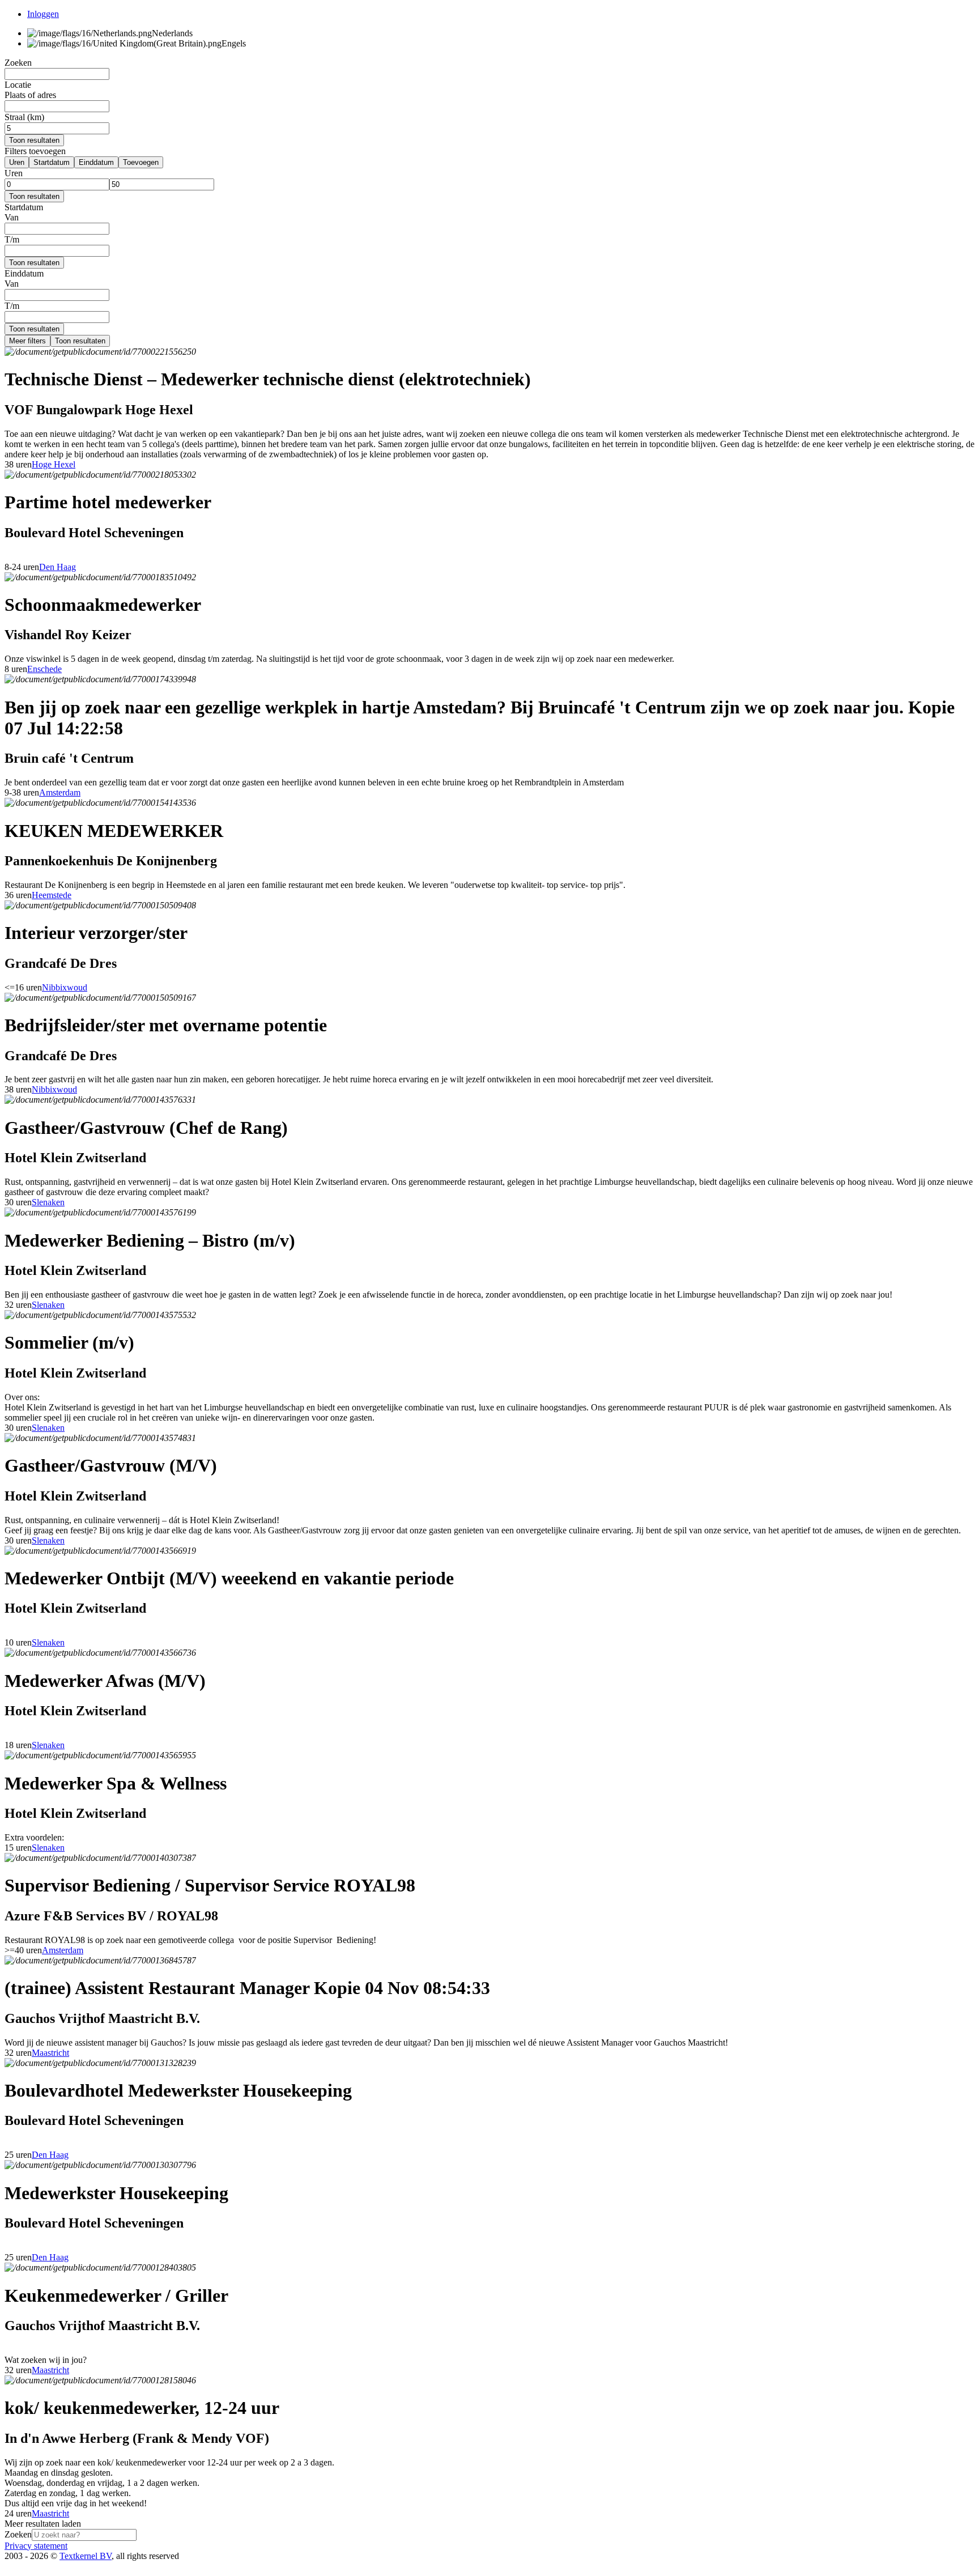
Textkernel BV (86, 2556)
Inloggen (43, 14)
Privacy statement (36, 2546)
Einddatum (96, 162)
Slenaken (48, 1202)
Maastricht (50, 2053)
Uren (17, 162)
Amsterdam (60, 792)
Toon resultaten (34, 140)
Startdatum (52, 162)
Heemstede (52, 895)
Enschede (44, 669)
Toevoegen (141, 162)
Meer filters (27, 341)
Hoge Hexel (54, 464)
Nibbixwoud (65, 987)
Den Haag (58, 567)
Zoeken (18, 2534)
